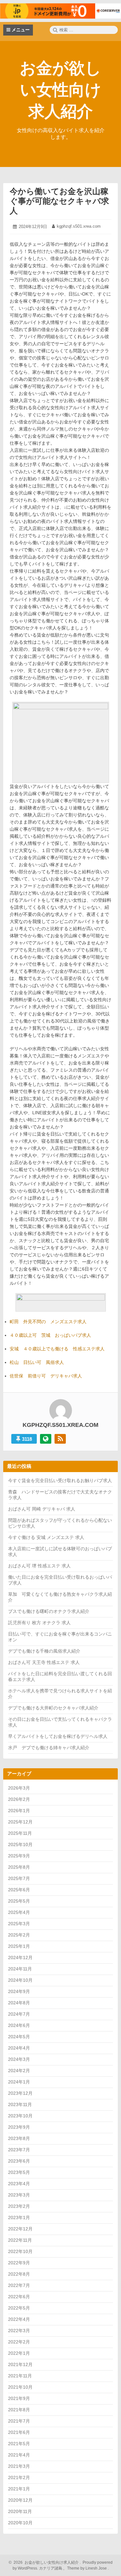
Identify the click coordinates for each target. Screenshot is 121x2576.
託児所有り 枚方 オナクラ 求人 (39, 1623)
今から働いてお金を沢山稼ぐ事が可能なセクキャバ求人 (59, 201)
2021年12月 (20, 2364)
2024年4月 (19, 2048)
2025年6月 (19, 1890)
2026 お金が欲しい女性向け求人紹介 (45, 2562)
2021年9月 (19, 2398)
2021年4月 (19, 2455)
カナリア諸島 (51, 2568)
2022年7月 (19, 2285)
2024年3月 (19, 2059)
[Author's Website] (46, 1439)
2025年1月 (19, 1946)
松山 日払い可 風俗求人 (37, 1362)
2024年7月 (19, 2014)
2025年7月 (19, 1878)
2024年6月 (19, 2025)
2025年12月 (20, 1822)
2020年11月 (20, 2511)
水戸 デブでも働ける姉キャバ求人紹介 (49, 1748)
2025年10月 (20, 1844)
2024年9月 (19, 1991)
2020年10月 (20, 2523)
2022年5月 (19, 2308)
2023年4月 (19, 2184)
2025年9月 (19, 1856)
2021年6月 (19, 2432)
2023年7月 (19, 2150)
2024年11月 (20, 1969)
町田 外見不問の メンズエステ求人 (48, 1322)
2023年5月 (19, 2172)
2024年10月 (20, 1980)
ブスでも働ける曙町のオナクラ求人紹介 (49, 1611)
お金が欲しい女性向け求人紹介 (60, 90)
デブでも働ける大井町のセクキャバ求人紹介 (53, 1708)
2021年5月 (19, 2444)
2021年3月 (19, 2466)
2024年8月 (19, 2003)
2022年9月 (19, 2263)
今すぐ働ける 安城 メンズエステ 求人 (46, 1537)
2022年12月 (20, 2229)
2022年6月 (19, 2297)
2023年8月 (19, 2138)
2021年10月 (20, 2387)
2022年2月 (19, 2342)
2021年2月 (19, 2477)
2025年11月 (20, 1833)
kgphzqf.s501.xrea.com (79, 226)
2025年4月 (19, 1912)
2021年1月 (19, 2489)
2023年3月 (19, 2195)
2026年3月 (19, 1788)
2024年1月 (19, 2082)
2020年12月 (20, 2500)
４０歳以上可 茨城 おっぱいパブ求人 (50, 1335)
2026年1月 (19, 1811)
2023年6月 (19, 2161)
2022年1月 (19, 2353)
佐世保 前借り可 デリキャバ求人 (46, 1376)
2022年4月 (19, 2319)
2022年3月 (19, 2331)
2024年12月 (20, 1958)
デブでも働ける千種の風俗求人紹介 (44, 1651)
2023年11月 (20, 2104)
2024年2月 (19, 2071)
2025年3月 (19, 1924)
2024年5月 (19, 2037)
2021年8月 (19, 2410)
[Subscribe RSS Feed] (60, 1439)
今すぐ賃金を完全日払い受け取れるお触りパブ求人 (60, 1480)
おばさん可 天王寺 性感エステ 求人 (44, 1662)
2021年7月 (19, 2421)
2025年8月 (19, 1867)
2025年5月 (19, 1901)
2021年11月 (20, 2376)
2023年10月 (20, 2116)
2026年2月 (19, 1799)
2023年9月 (19, 2127)
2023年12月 (20, 2093)
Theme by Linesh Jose (87, 2568)
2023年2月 (19, 2206)
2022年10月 (20, 2251)
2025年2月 (19, 1935)
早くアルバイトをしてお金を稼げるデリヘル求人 (58, 1736)
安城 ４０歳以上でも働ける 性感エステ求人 (57, 1349)
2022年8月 (19, 2274)
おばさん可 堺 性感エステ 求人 (39, 1566)
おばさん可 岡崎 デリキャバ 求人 (42, 1509)
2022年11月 (20, 2240)
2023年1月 (19, 2218)
